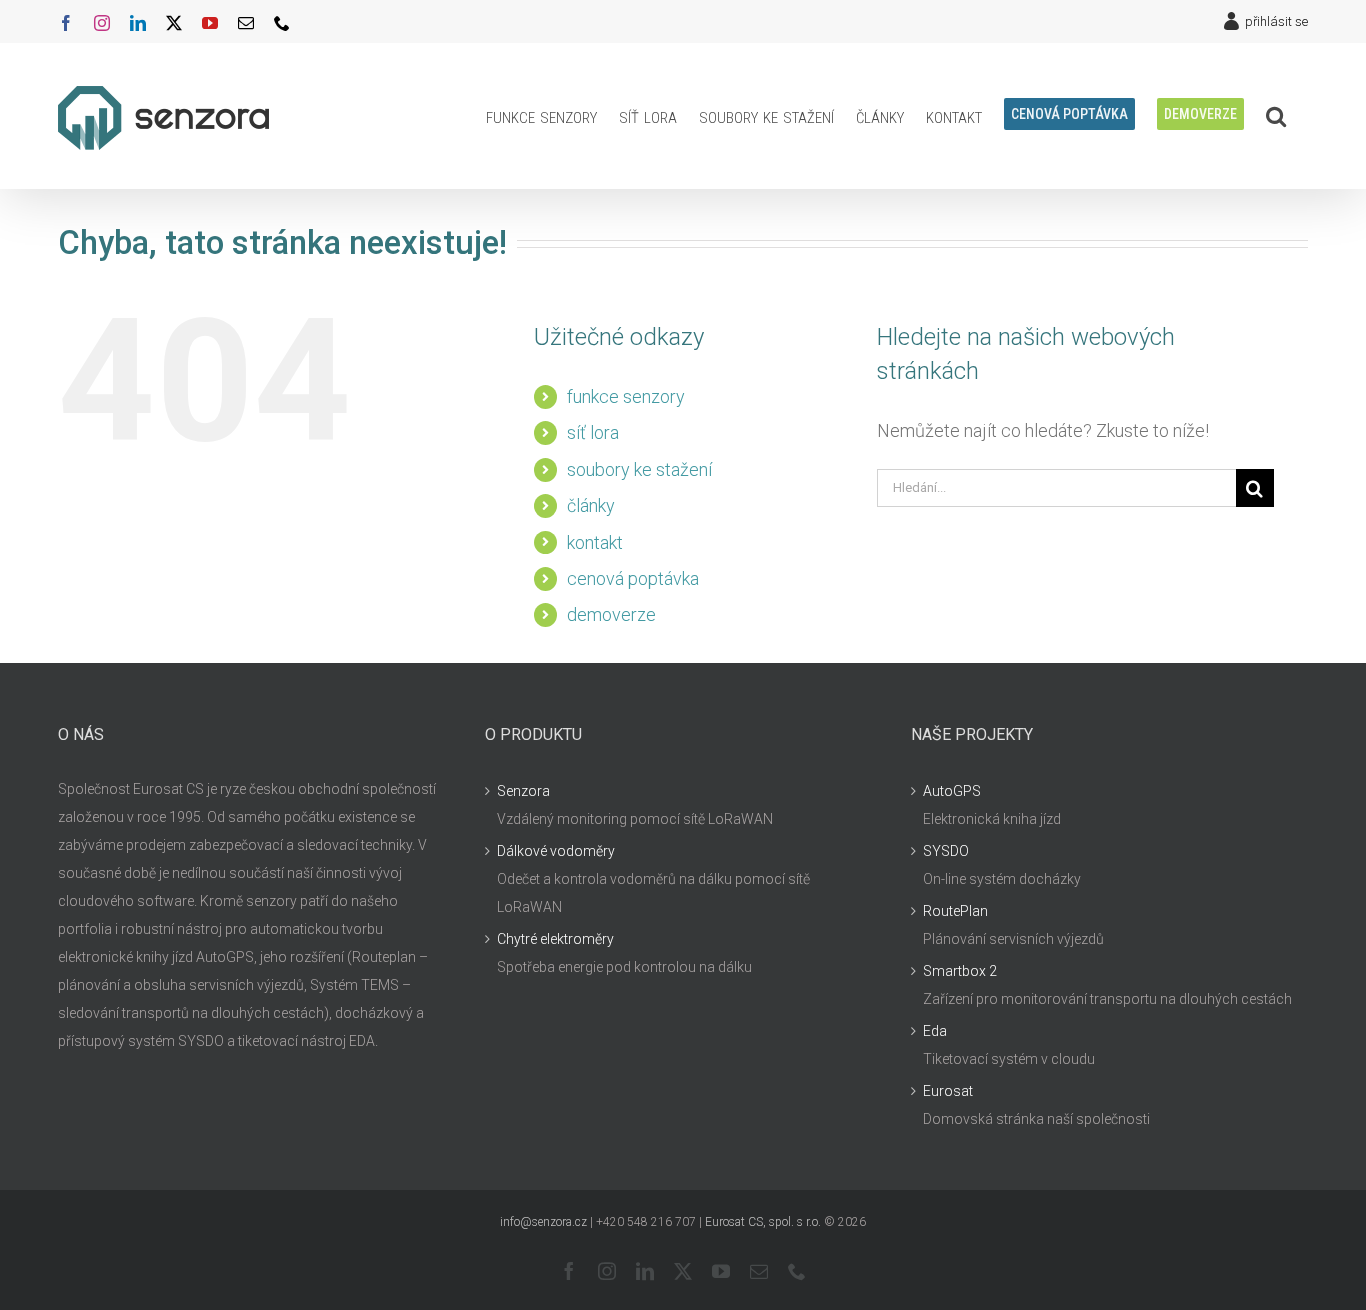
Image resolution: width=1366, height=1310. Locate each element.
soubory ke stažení (639, 469)
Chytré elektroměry (555, 939)
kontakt (595, 542)
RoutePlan (955, 911)
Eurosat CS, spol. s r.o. (763, 1222)
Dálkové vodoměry (556, 851)
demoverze (611, 614)
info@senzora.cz (543, 1222)
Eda (935, 1031)
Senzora (523, 791)
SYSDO (946, 851)
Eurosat (948, 1091)
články (591, 505)
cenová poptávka (633, 578)
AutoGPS (952, 791)
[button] (1276, 116)
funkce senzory (626, 396)
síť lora (593, 432)
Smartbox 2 (960, 971)
